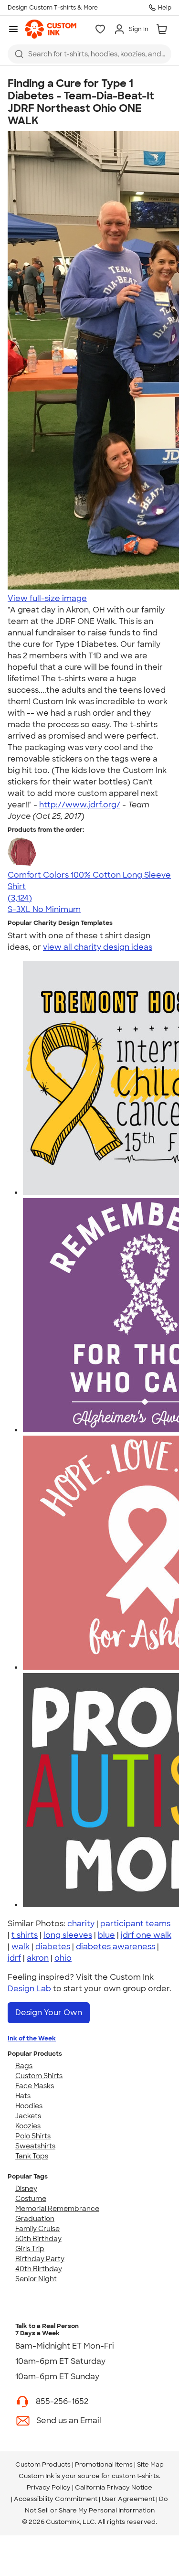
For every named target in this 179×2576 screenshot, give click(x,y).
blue (106, 1935)
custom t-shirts (135, 2476)
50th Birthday (38, 2239)
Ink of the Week (32, 2038)
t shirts (25, 1935)
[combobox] (89, 54)
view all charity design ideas (98, 947)
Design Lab (29, 1989)
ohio (63, 1958)
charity (81, 1924)
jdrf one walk (146, 1935)
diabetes (53, 1947)
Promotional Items (104, 2464)
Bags (24, 2066)
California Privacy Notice (114, 2487)
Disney (26, 2189)
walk (21, 1947)
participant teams (135, 1924)
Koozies (28, 2126)
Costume (31, 2199)
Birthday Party (40, 2259)
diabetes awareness (116, 1947)
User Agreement (128, 2499)
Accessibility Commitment (56, 2499)
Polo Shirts (33, 2136)
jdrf (14, 1958)
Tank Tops (32, 2156)
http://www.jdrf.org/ (80, 805)
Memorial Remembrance (57, 2209)
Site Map (150, 2464)
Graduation (35, 2219)
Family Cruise (37, 2229)
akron (38, 1958)
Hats (23, 2096)
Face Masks (35, 2086)
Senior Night (36, 2279)
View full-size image (47, 598)
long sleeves (68, 1935)
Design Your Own (49, 2012)
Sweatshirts (35, 2146)
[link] (51, 29)
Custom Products (43, 2464)
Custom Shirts (39, 2076)
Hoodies (29, 2106)
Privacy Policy (49, 2487)
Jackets (28, 2116)
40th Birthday (39, 2269)
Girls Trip (30, 2249)
